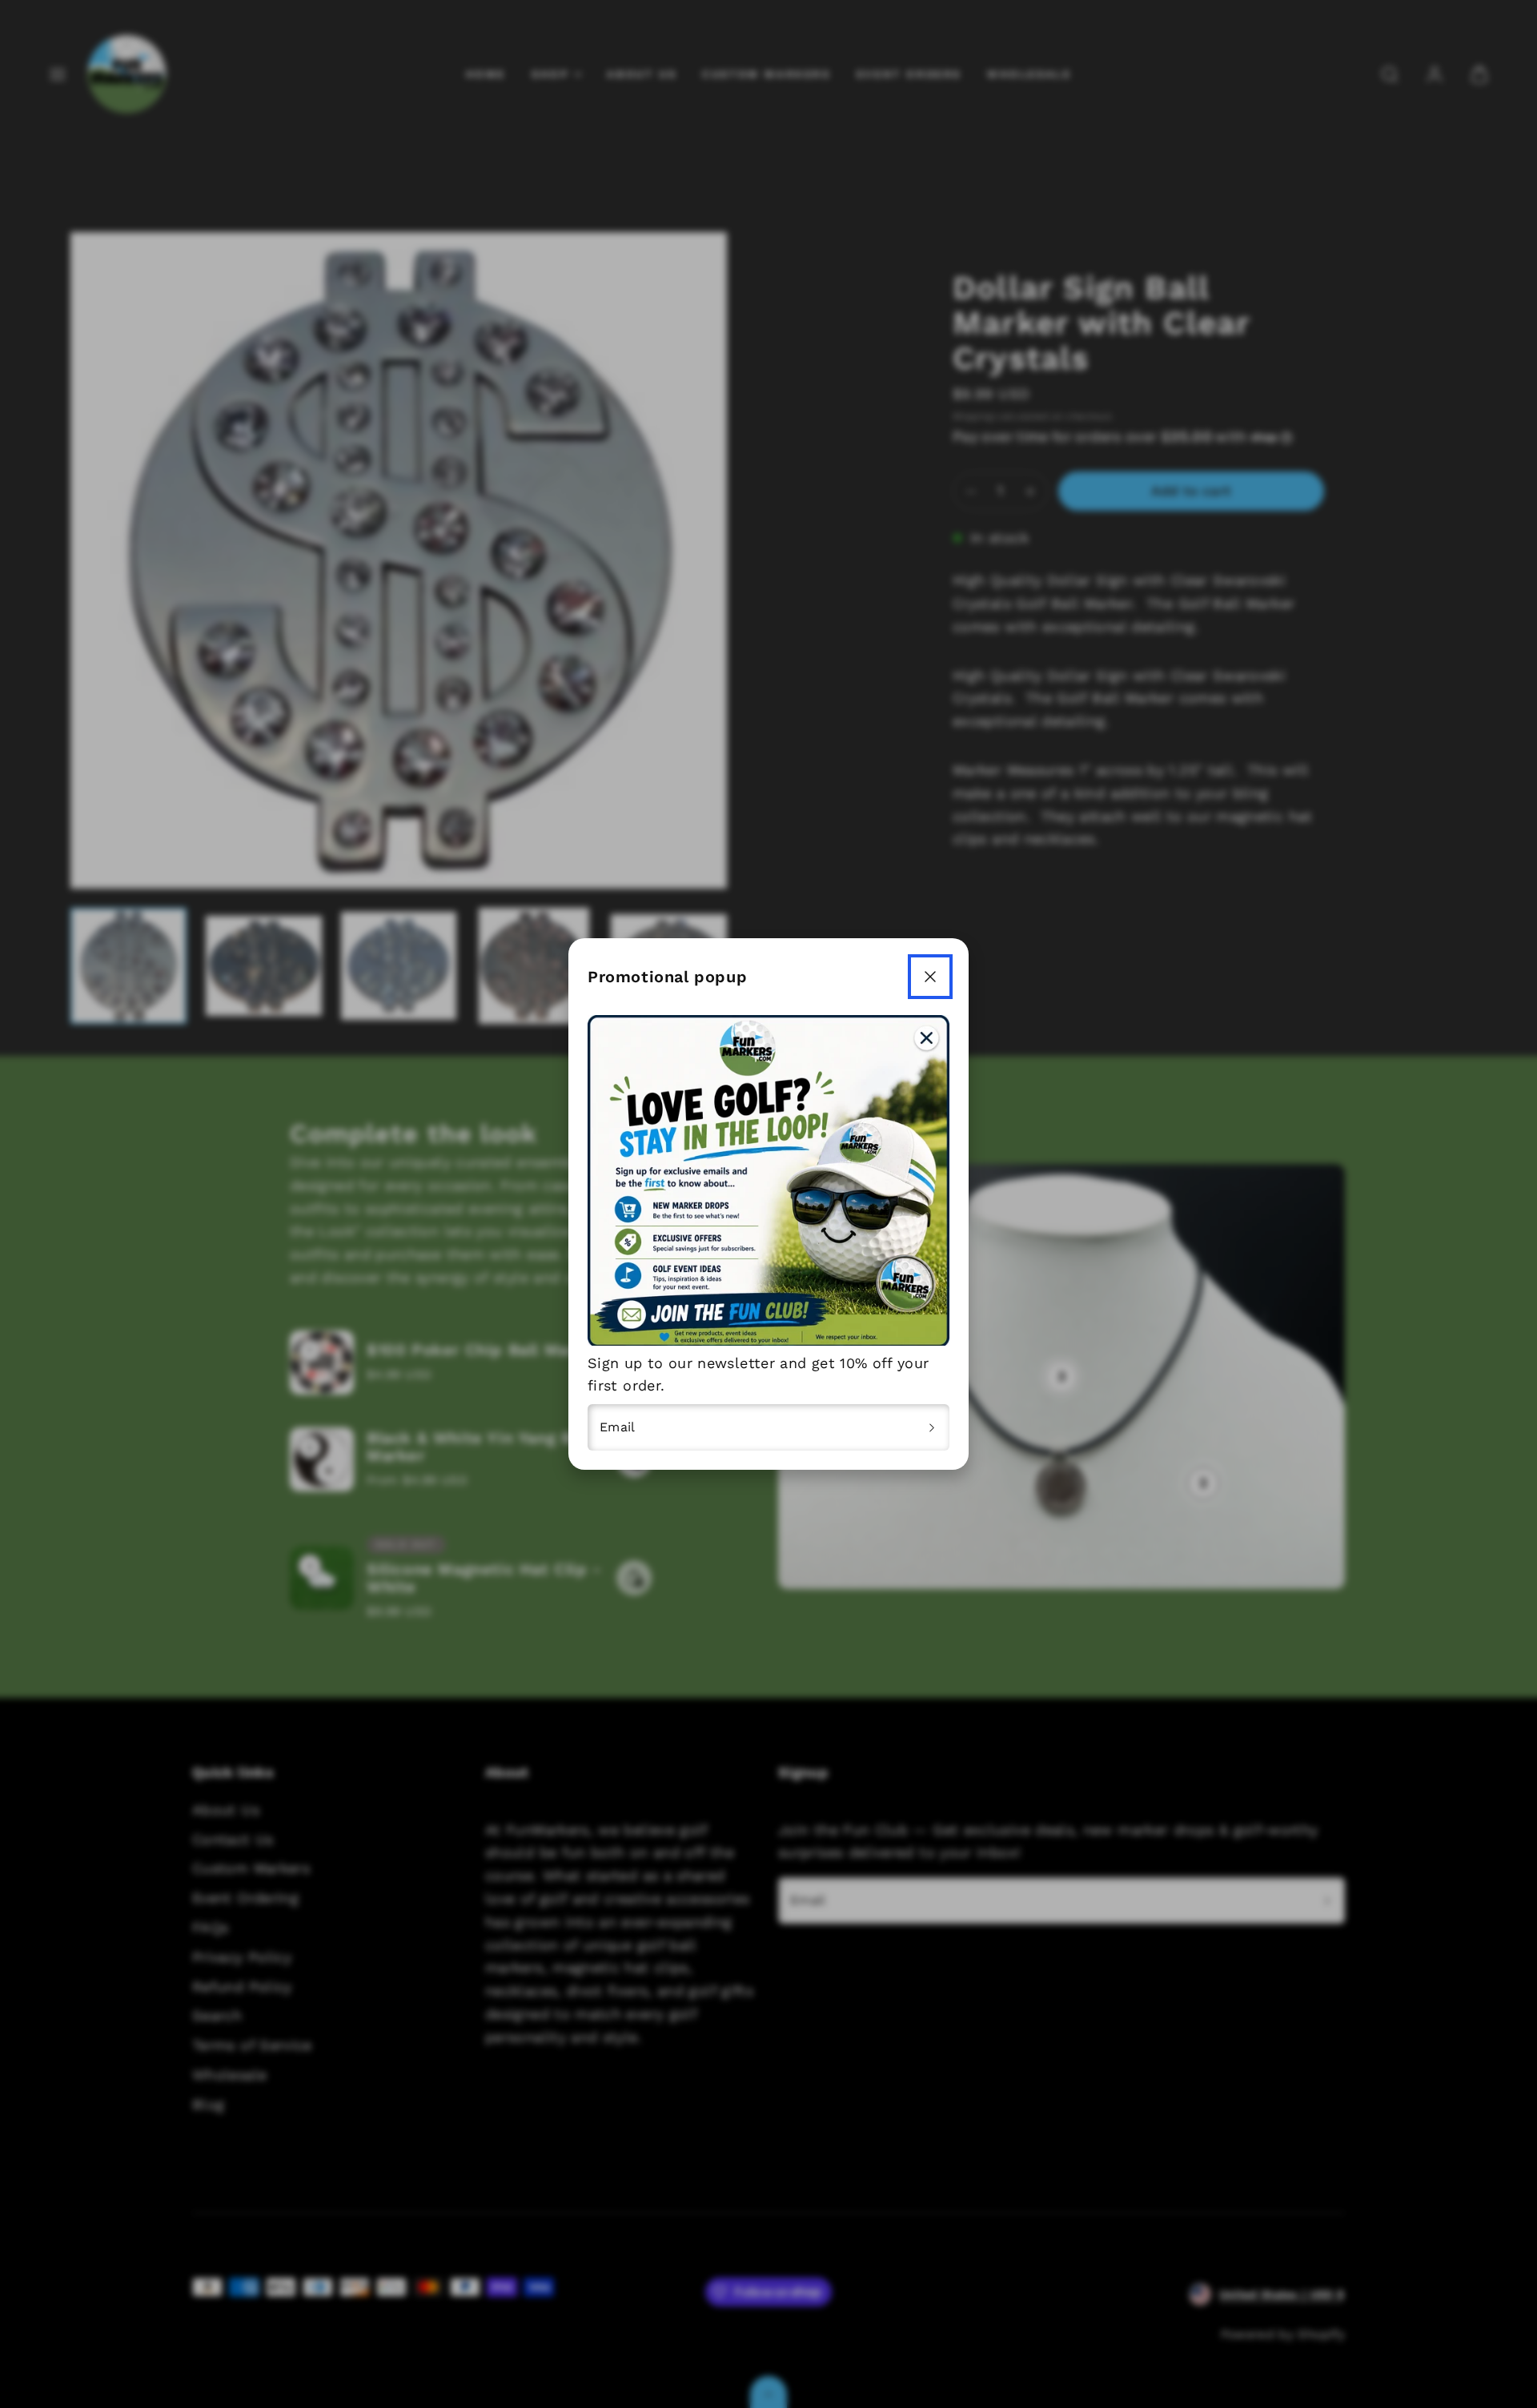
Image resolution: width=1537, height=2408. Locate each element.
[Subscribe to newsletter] (932, 1427)
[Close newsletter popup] (930, 977)
